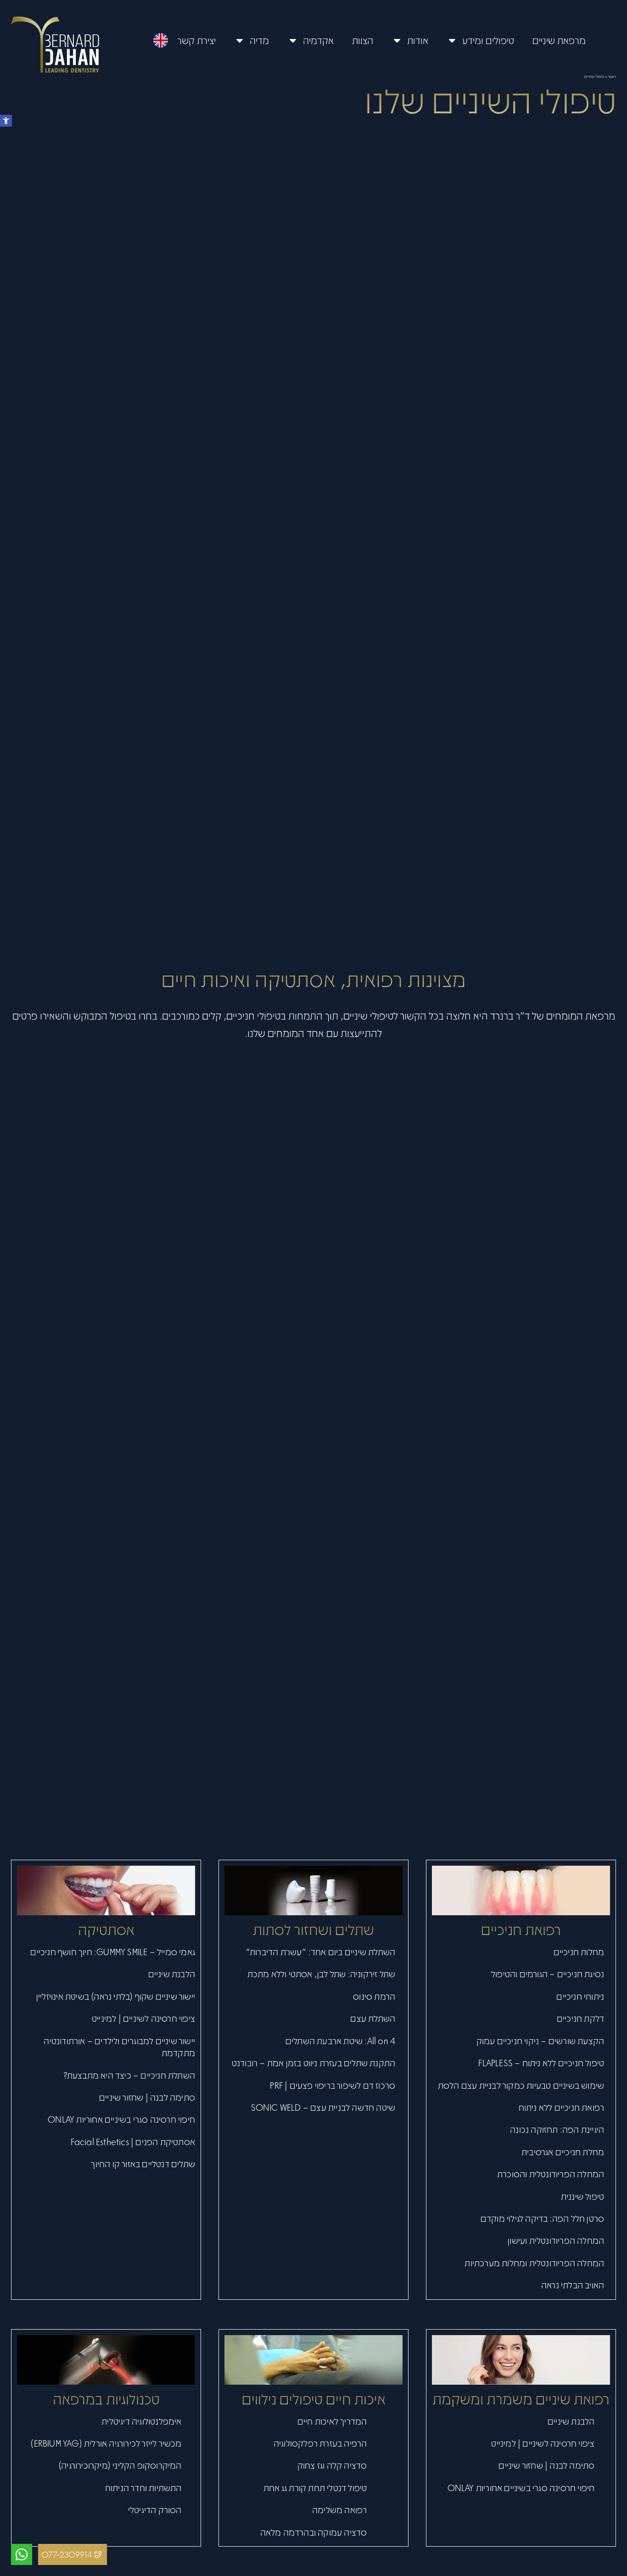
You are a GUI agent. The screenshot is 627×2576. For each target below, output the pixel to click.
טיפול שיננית (582, 2196)
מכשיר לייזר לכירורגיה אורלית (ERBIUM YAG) (106, 2443)
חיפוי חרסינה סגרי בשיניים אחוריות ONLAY (121, 2119)
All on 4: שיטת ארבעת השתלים (340, 2041)
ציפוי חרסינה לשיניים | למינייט (143, 2018)
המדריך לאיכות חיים (332, 2421)
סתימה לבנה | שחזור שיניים (147, 2097)
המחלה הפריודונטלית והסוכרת (551, 2174)
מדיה (259, 40)
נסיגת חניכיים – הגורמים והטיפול (548, 1974)
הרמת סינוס (374, 1996)
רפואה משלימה (339, 2509)
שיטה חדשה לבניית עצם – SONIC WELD (323, 2107)
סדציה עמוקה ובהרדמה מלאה (314, 2532)
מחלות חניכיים (579, 1952)
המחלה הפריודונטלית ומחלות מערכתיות (534, 2263)
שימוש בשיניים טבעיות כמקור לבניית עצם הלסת (521, 2085)
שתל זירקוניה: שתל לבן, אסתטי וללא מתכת (322, 1974)
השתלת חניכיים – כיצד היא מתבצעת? (129, 2075)
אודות (418, 40)
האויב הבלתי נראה (573, 2285)
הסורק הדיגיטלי (155, 2509)
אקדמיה (318, 40)
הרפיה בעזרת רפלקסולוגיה (320, 2443)
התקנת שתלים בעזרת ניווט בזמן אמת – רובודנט (313, 2063)
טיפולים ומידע (488, 40)
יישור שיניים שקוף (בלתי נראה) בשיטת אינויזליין (116, 1996)
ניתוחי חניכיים (580, 1996)
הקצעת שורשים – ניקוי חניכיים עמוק (540, 2041)
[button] (6, 121)
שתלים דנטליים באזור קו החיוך (143, 2163)
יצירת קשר (196, 40)
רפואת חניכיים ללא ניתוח (562, 2107)
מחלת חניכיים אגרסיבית (563, 2152)
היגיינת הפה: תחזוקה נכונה (557, 2129)
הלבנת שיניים (172, 1974)
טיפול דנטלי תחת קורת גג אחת (315, 2487)
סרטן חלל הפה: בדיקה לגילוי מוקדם (542, 2218)
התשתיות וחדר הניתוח (143, 2487)
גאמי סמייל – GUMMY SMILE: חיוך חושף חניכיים (113, 1952)
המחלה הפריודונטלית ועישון (556, 2240)
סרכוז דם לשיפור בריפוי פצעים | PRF (333, 2085)
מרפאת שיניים (559, 40)
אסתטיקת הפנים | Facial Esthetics (133, 2141)
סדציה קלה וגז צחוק (332, 2465)
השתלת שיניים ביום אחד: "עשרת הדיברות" (321, 1952)
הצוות (363, 40)
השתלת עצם (373, 2018)
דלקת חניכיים (580, 2018)
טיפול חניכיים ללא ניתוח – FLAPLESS (541, 2063)
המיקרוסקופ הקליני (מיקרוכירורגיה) (120, 2465)
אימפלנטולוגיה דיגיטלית (141, 2421)
